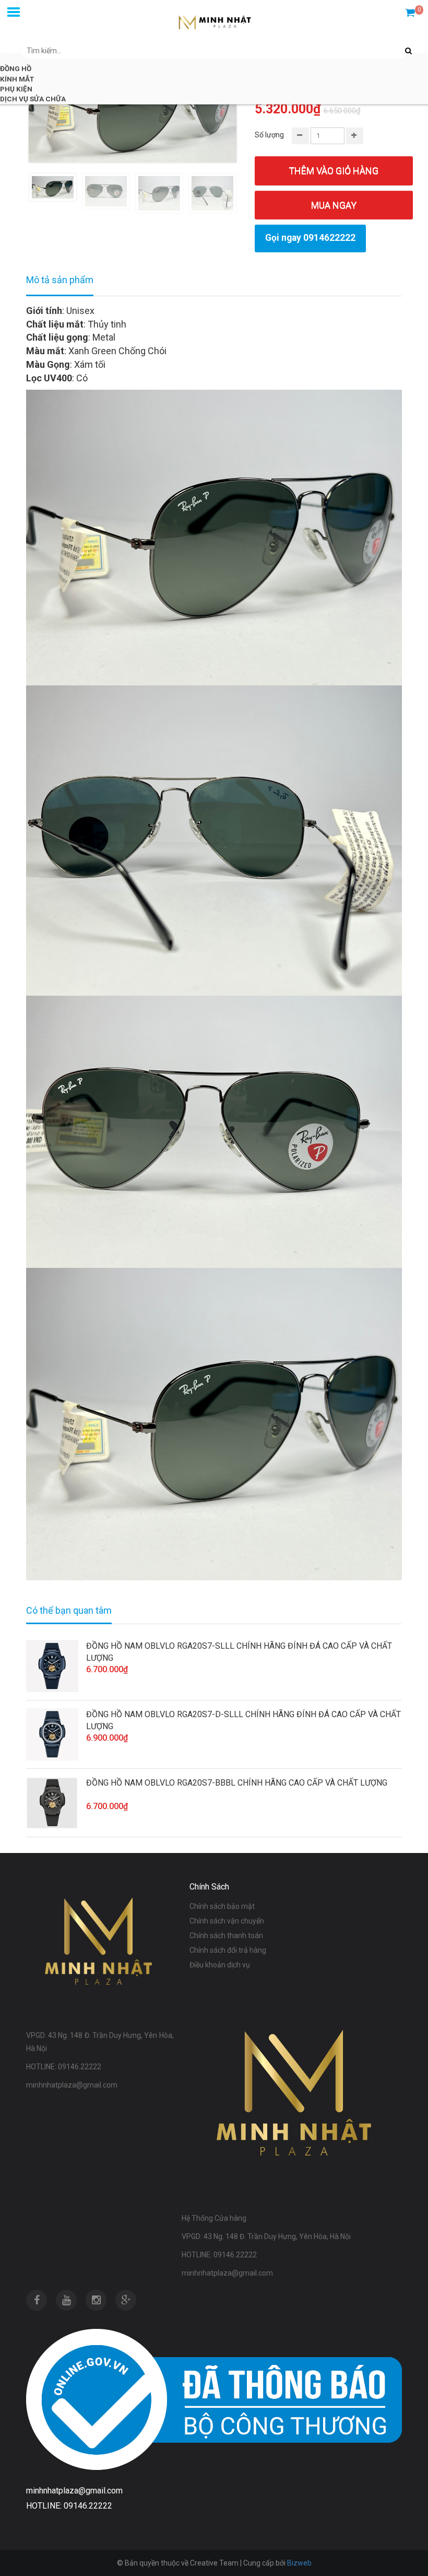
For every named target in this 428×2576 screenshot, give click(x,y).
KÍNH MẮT (17, 79)
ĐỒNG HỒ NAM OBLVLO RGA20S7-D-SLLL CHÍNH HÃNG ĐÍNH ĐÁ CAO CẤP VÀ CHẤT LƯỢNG (243, 1720)
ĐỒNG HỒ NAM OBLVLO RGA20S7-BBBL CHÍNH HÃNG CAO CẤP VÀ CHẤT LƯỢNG (237, 1783)
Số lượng (269, 135)
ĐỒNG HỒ (16, 68)
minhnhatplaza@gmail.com (74, 2491)
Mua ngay (334, 205)
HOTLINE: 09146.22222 (69, 2506)
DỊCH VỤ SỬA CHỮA (33, 99)
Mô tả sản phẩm (60, 280)
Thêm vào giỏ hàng (334, 171)
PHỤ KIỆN (16, 89)
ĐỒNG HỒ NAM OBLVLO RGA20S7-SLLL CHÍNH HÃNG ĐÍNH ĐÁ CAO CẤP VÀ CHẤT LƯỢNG (239, 1652)
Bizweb (299, 2563)
